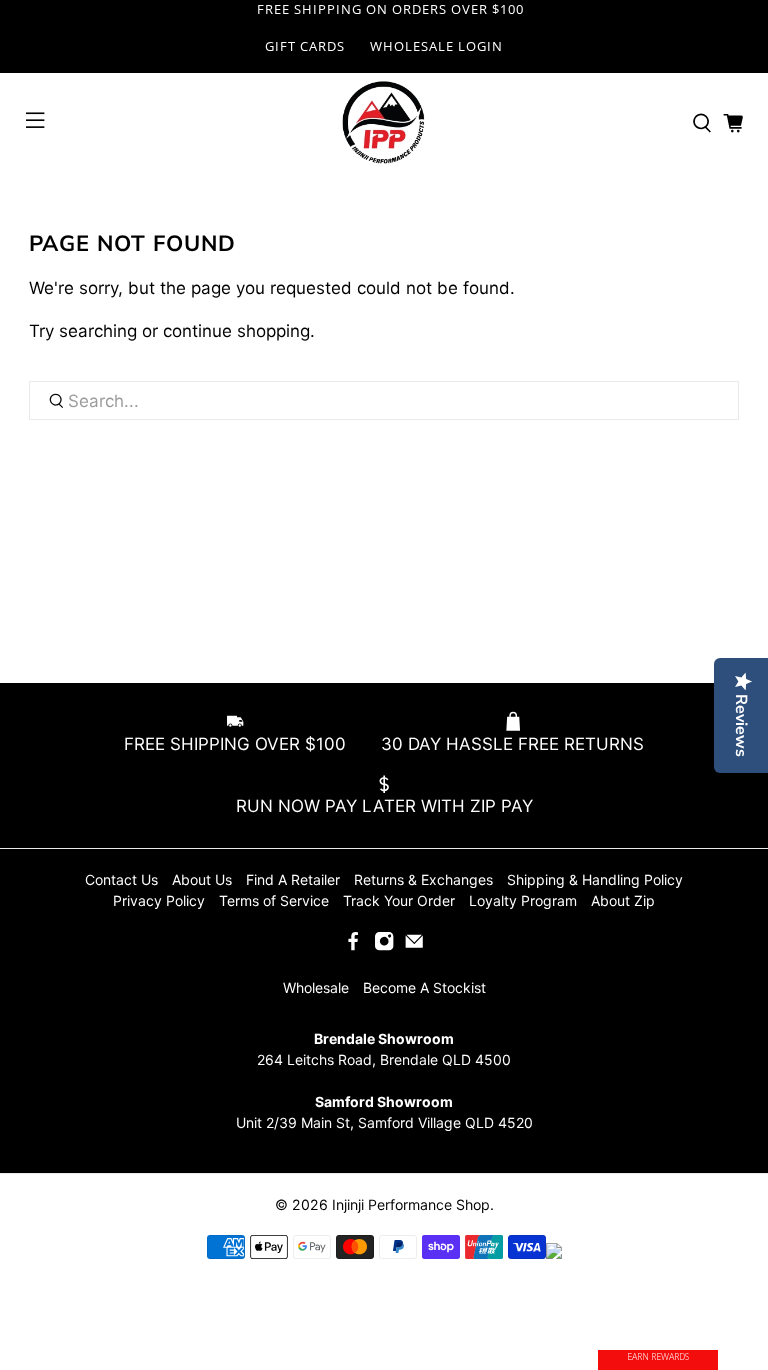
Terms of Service (274, 900)
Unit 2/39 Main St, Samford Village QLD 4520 (384, 1122)
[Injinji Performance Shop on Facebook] (353, 946)
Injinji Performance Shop (411, 1204)
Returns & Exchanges (423, 879)
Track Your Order (399, 900)
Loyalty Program (523, 900)
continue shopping (236, 331)
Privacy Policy (159, 900)
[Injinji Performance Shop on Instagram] (384, 946)
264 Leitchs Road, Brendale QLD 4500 (384, 1059)
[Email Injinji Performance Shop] (414, 946)
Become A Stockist (424, 987)
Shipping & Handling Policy (595, 879)
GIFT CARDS (305, 46)
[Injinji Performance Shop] (384, 123)
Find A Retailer (293, 879)
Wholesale (316, 987)
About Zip (623, 900)
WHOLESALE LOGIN (436, 46)
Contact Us (121, 879)
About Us (202, 879)
